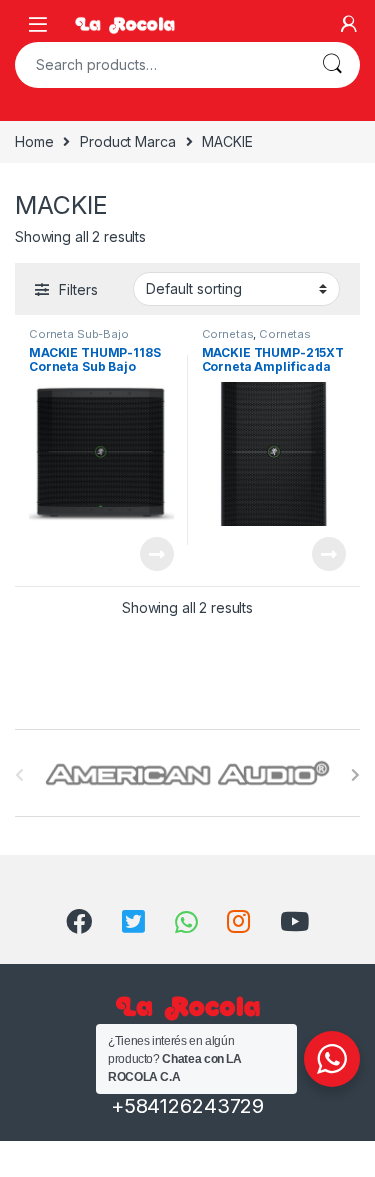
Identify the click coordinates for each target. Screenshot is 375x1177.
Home (34, 141)
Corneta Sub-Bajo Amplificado (79, 340)
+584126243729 (187, 1106)
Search (332, 65)
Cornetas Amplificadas (257, 340)
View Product (147, 554)
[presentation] (355, 775)
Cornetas (228, 334)
